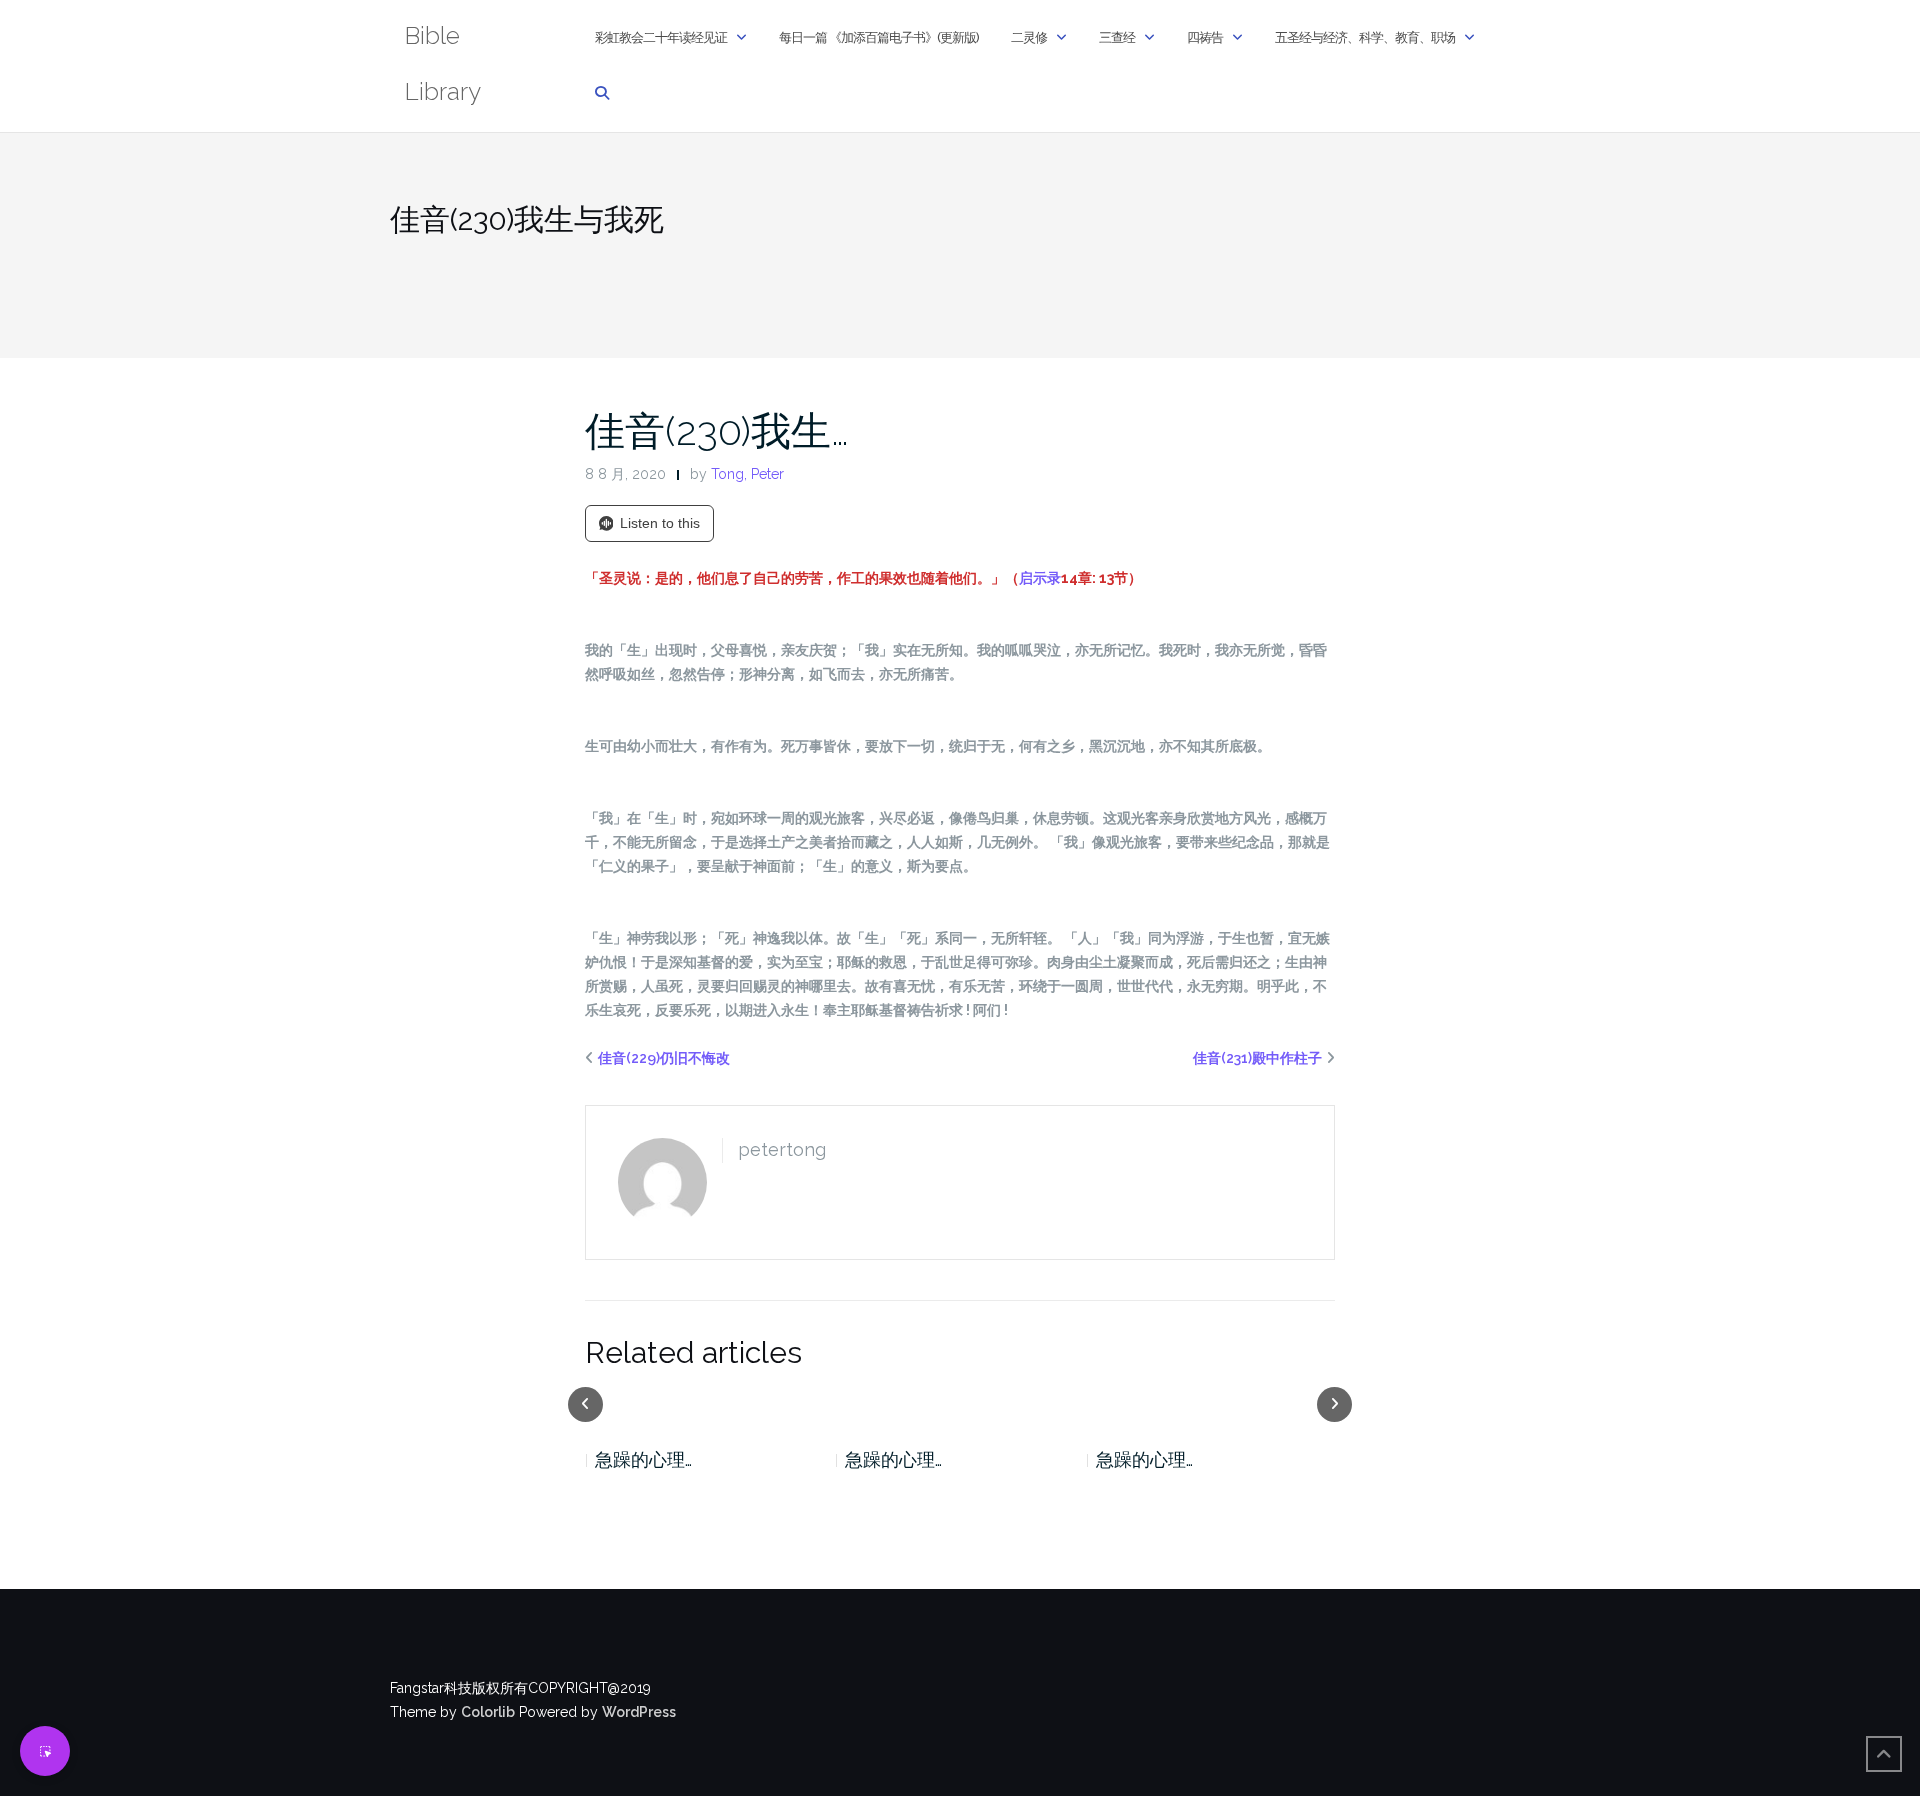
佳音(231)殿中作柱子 (1257, 1058)
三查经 (1117, 37)
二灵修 (1029, 37)
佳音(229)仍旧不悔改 (664, 1058)
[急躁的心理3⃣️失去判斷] (1269, 1403)
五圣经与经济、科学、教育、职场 (1365, 37)
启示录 (1040, 578)
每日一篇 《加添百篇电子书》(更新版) (879, 37)
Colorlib (488, 1712)
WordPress (639, 1712)
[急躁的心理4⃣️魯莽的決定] (1018, 1403)
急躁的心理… (701, 1459)
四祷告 (1205, 37)
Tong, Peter (747, 474)
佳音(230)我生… (717, 430)
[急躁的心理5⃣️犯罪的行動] (768, 1403)
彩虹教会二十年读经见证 (661, 37)
